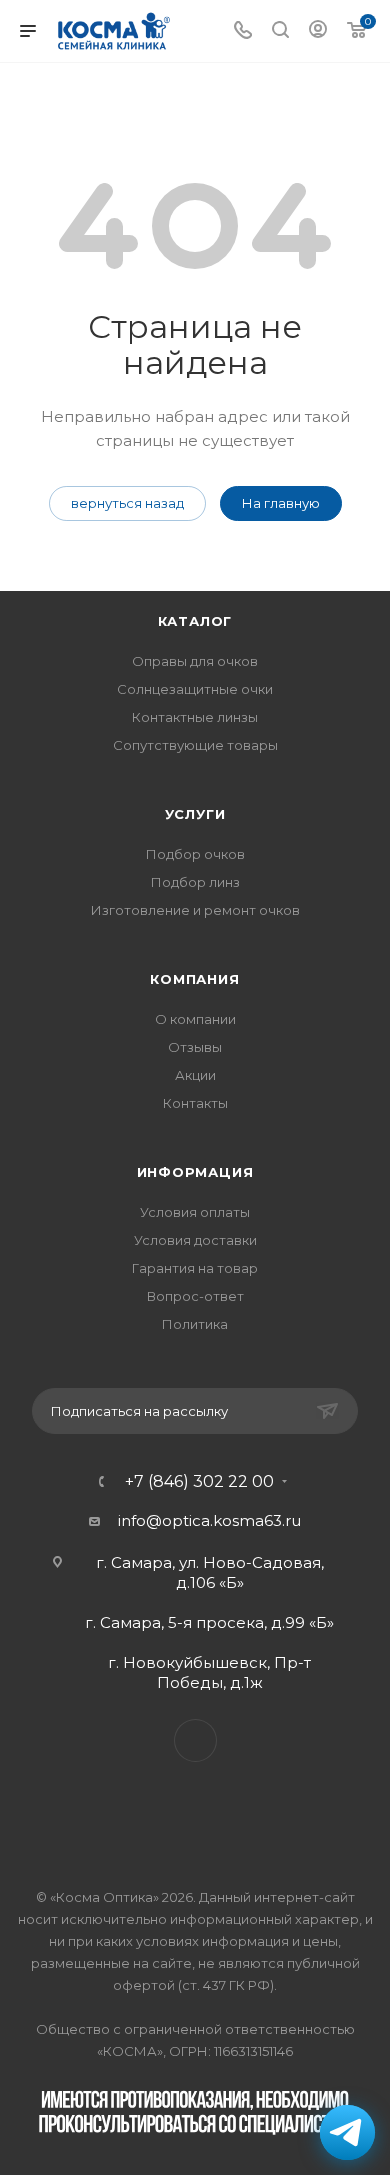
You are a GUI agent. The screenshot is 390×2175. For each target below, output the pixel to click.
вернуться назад (127, 503)
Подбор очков (195, 854)
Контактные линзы (195, 717)
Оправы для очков (195, 661)
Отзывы (195, 1047)
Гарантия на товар (195, 1268)
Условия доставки (195, 1240)
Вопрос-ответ (195, 1296)
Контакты (195, 1103)
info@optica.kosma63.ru (209, 1520)
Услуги (195, 814)
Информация (195, 1172)
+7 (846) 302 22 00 (199, 1482)
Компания (194, 979)
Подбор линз (195, 882)
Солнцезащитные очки (195, 689)
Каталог (195, 621)
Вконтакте (195, 1740)
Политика (195, 1324)
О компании (195, 1019)
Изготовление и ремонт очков (195, 910)
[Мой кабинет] (318, 31)
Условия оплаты (195, 1212)
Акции (195, 1075)
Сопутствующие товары (195, 745)
